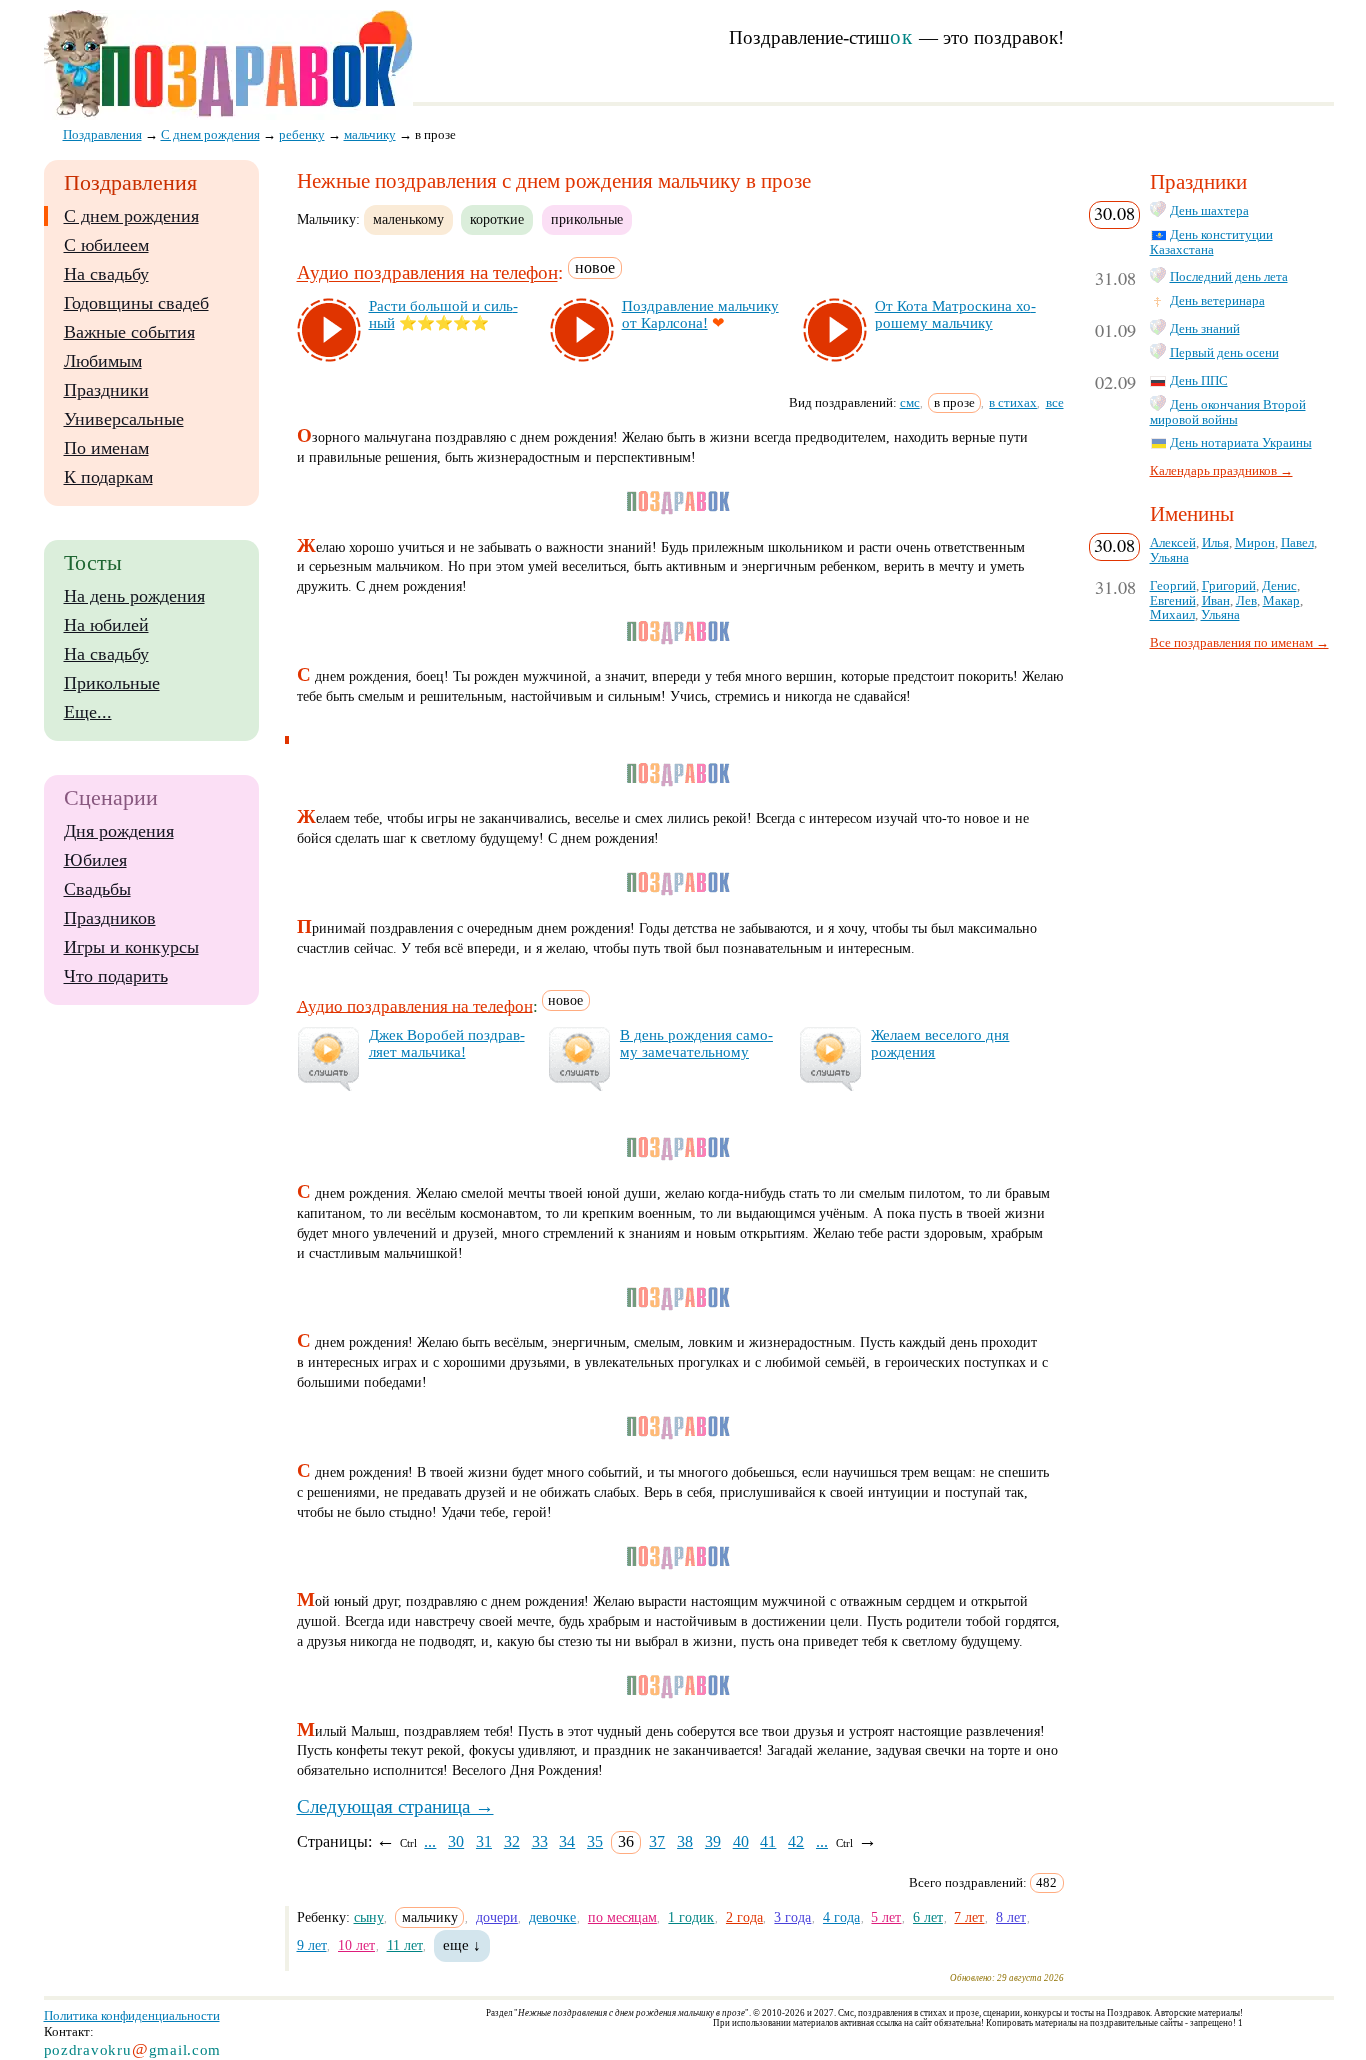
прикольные (587, 219)
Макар (1281, 601)
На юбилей (106, 625)
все (1055, 402)
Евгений (1173, 601)
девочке (552, 1917)
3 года (792, 1917)
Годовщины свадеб (136, 303)
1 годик (691, 1917)
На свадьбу (106, 274)
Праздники (106, 390)
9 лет (312, 1945)
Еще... (88, 712)
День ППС (1199, 381)
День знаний (1205, 329)
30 (456, 1841)
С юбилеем (106, 245)
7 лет (969, 1917)
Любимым (103, 361)
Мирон (1255, 543)
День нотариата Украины (1241, 443)
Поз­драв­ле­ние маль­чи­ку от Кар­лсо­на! (700, 314)
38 (685, 1841)
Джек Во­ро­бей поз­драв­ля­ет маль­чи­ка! (447, 1043)
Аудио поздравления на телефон (427, 273)
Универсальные (124, 419)
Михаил (1172, 615)
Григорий (1229, 586)
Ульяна (1169, 558)
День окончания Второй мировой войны (1228, 412)
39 (713, 1841)
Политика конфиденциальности (132, 2015)
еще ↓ (462, 1945)
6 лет (928, 1917)
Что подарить (116, 976)
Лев (1246, 601)
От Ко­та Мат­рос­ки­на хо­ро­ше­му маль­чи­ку (955, 314)
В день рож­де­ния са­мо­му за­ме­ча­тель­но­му (696, 1043)
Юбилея (95, 860)
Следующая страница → (395, 1806)
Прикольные (112, 683)
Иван (1216, 601)
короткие (497, 219)
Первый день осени (1224, 353)
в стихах (1013, 402)
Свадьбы (97, 889)
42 (796, 1841)
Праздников (110, 918)
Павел (1297, 543)
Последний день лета (1229, 277)
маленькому (408, 219)
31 (484, 1841)
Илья (1215, 543)
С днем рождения (131, 216)
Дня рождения (119, 831)
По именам (106, 448)
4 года (841, 1917)
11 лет (405, 1945)
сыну (369, 1917)
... (430, 1841)
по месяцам (622, 1917)
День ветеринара (1217, 301)
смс (910, 402)
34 (567, 1841)
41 (768, 1841)
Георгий (1173, 586)
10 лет (356, 1945)
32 (512, 1841)
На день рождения (134, 596)
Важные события (129, 332)
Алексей (1173, 543)
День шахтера (1209, 211)
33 (540, 1841)
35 (595, 1841)
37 (657, 1841)
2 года (744, 1917)
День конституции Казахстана (1211, 242)
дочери (497, 1917)
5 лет (886, 1917)
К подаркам (108, 477)
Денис (1279, 586)
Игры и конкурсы (131, 947)
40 (741, 1841)
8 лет (1011, 1917)
